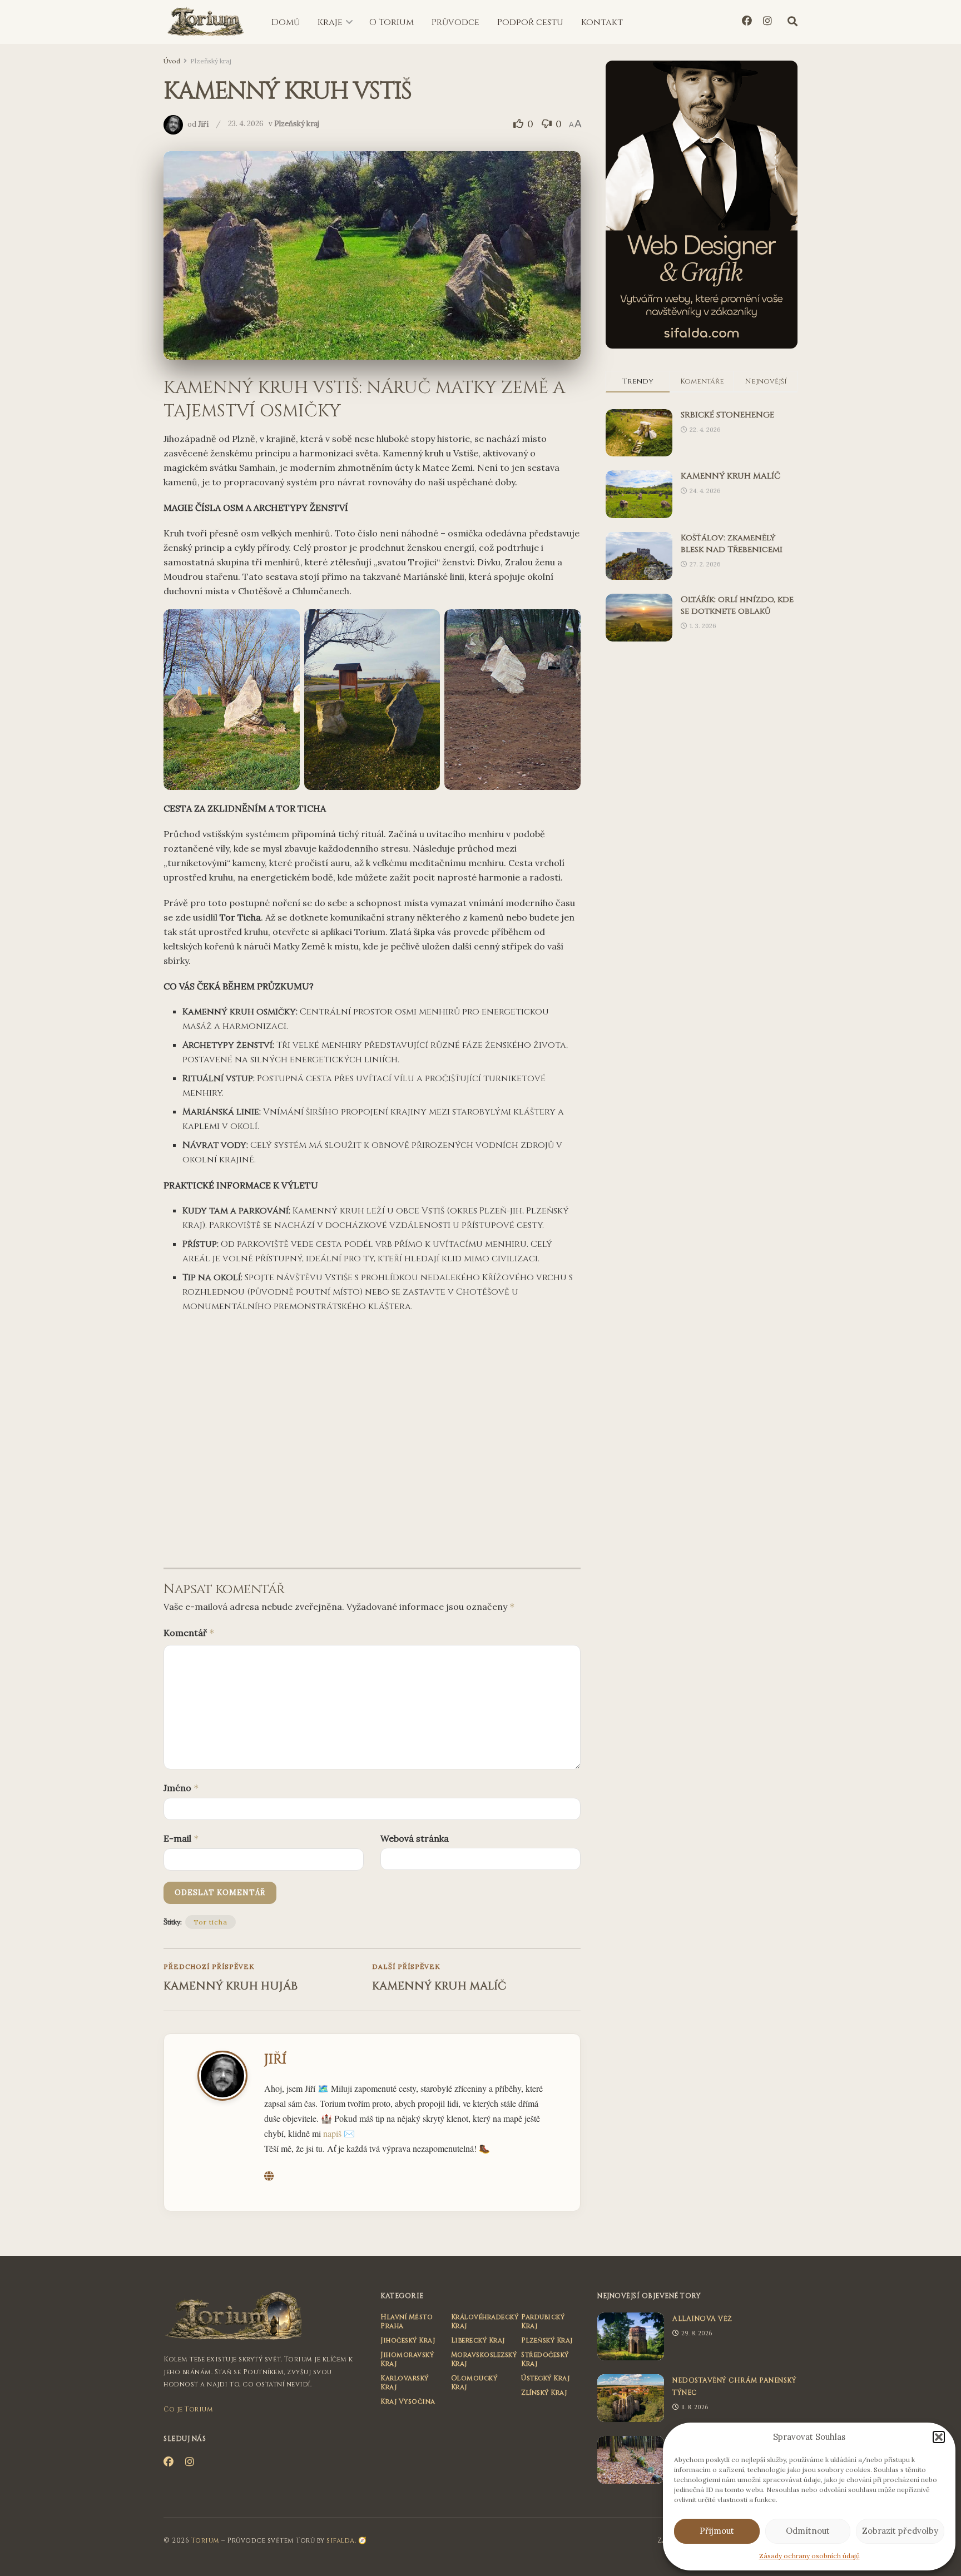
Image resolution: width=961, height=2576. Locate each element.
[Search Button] (792, 22)
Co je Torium (188, 2409)
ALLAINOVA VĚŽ (702, 2319)
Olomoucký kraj (474, 2383)
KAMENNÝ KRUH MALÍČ (730, 476)
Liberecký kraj (478, 2340)
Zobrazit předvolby (900, 2531)
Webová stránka (415, 1838)
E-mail (181, 1838)
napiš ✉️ (339, 2133)
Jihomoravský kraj (407, 2359)
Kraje (330, 22)
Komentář (189, 1633)
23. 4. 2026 (246, 124)
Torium (205, 2540)
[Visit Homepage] (205, 22)
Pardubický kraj (543, 2321)
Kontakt (602, 22)
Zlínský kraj (544, 2393)
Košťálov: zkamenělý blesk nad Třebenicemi (732, 544)
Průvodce (455, 22)
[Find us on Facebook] (747, 22)
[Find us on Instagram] (767, 22)
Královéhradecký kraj (485, 2321)
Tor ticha (210, 1922)
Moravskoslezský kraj (484, 2359)
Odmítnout (808, 2531)
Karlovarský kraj (405, 2383)
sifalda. (341, 2540)
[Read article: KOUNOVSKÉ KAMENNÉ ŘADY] (631, 2460)
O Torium (392, 22)
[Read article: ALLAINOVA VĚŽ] (631, 2336)
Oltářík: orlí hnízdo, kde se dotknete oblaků (737, 605)
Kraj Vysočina (408, 2401)
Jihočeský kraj (408, 2340)
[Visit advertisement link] (702, 205)
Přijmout (717, 2531)
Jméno (181, 1788)
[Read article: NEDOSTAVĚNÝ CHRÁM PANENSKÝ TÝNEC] (631, 2398)
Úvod (172, 61)
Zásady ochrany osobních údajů (809, 2556)
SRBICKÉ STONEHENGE (727, 415)
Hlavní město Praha (407, 2321)
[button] (939, 2437)
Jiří (203, 124)
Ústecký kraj (545, 2378)
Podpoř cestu (530, 22)
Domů (286, 22)
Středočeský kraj (545, 2359)
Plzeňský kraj (211, 61)
